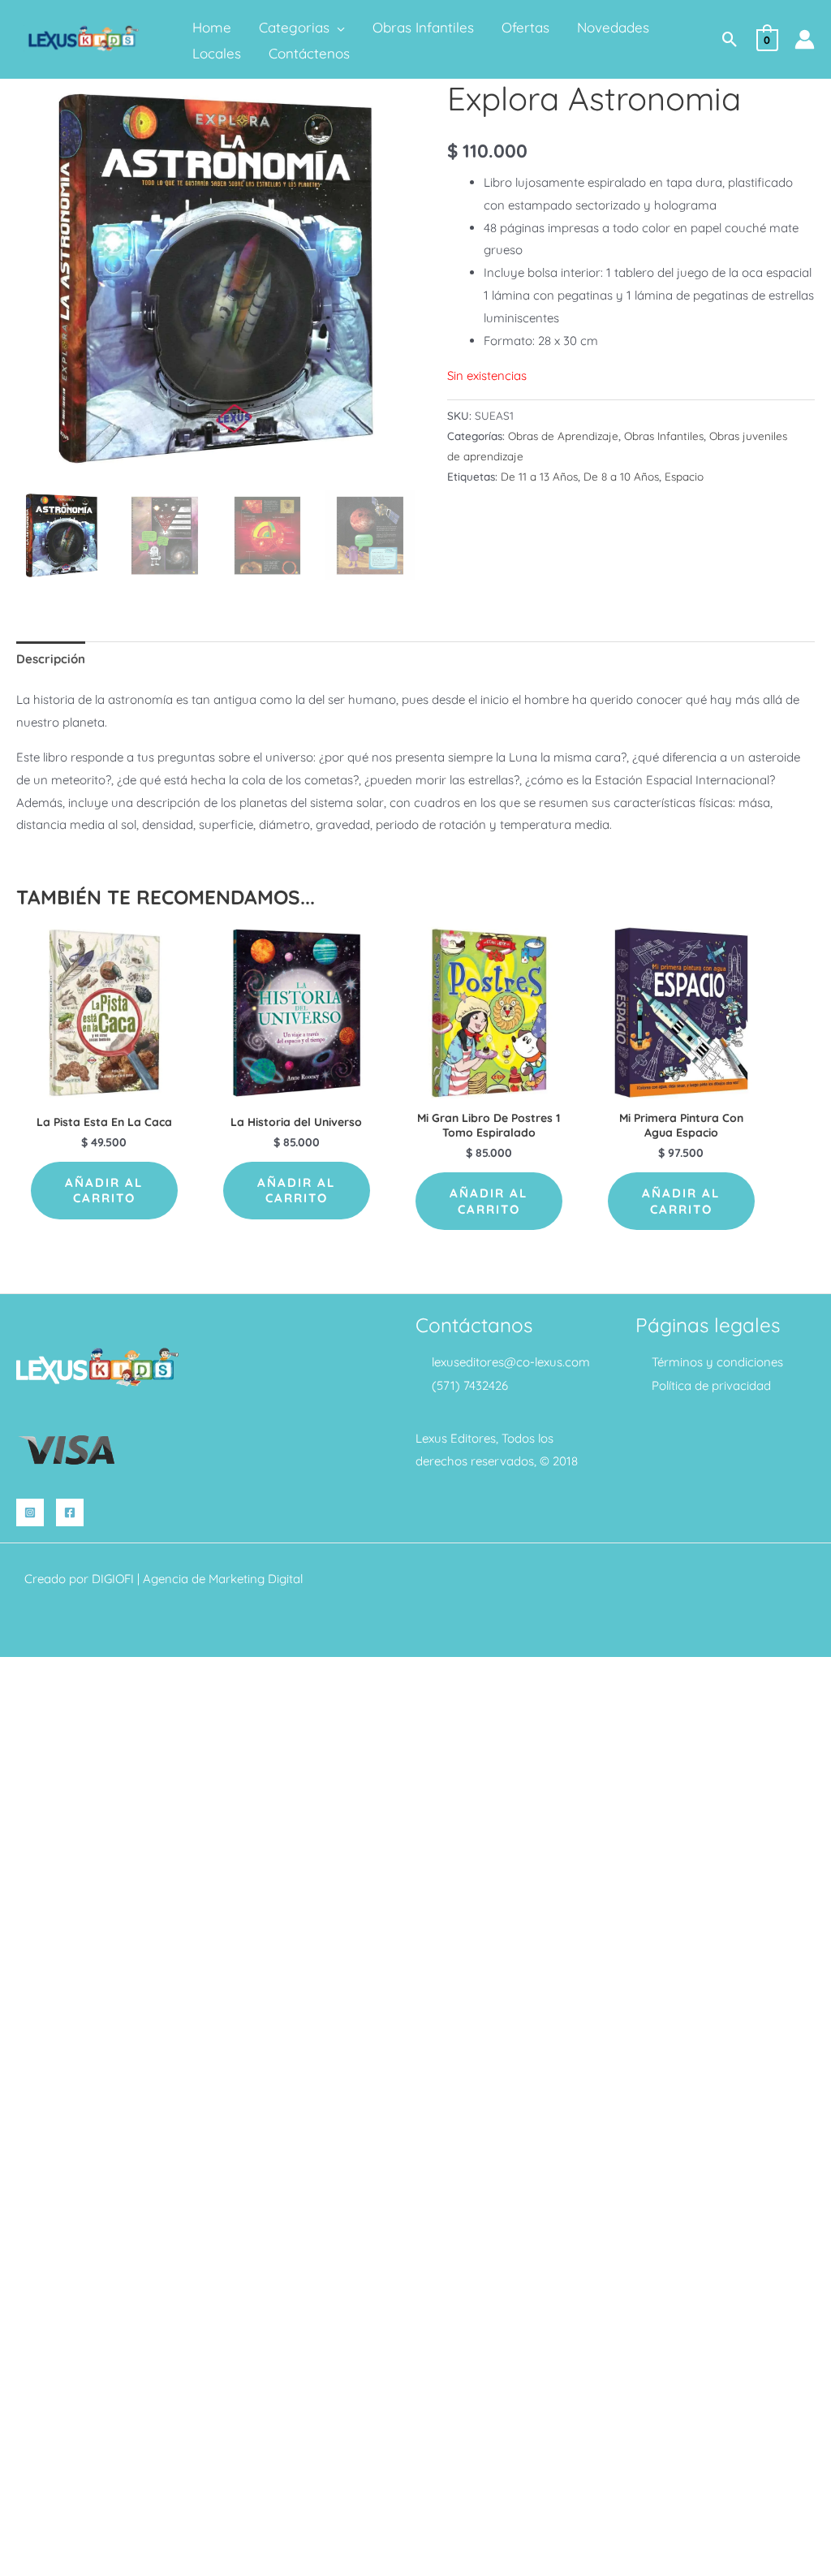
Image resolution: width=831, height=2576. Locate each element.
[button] (337, 28)
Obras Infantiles (664, 436)
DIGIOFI (113, 1579)
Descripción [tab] (51, 659)
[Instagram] (30, 1512)
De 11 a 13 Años (539, 476)
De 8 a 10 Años (621, 476)
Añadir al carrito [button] (104, 1191)
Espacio (684, 476)
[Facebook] (70, 1512)
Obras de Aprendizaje (563, 436)
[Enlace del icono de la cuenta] (805, 39)
